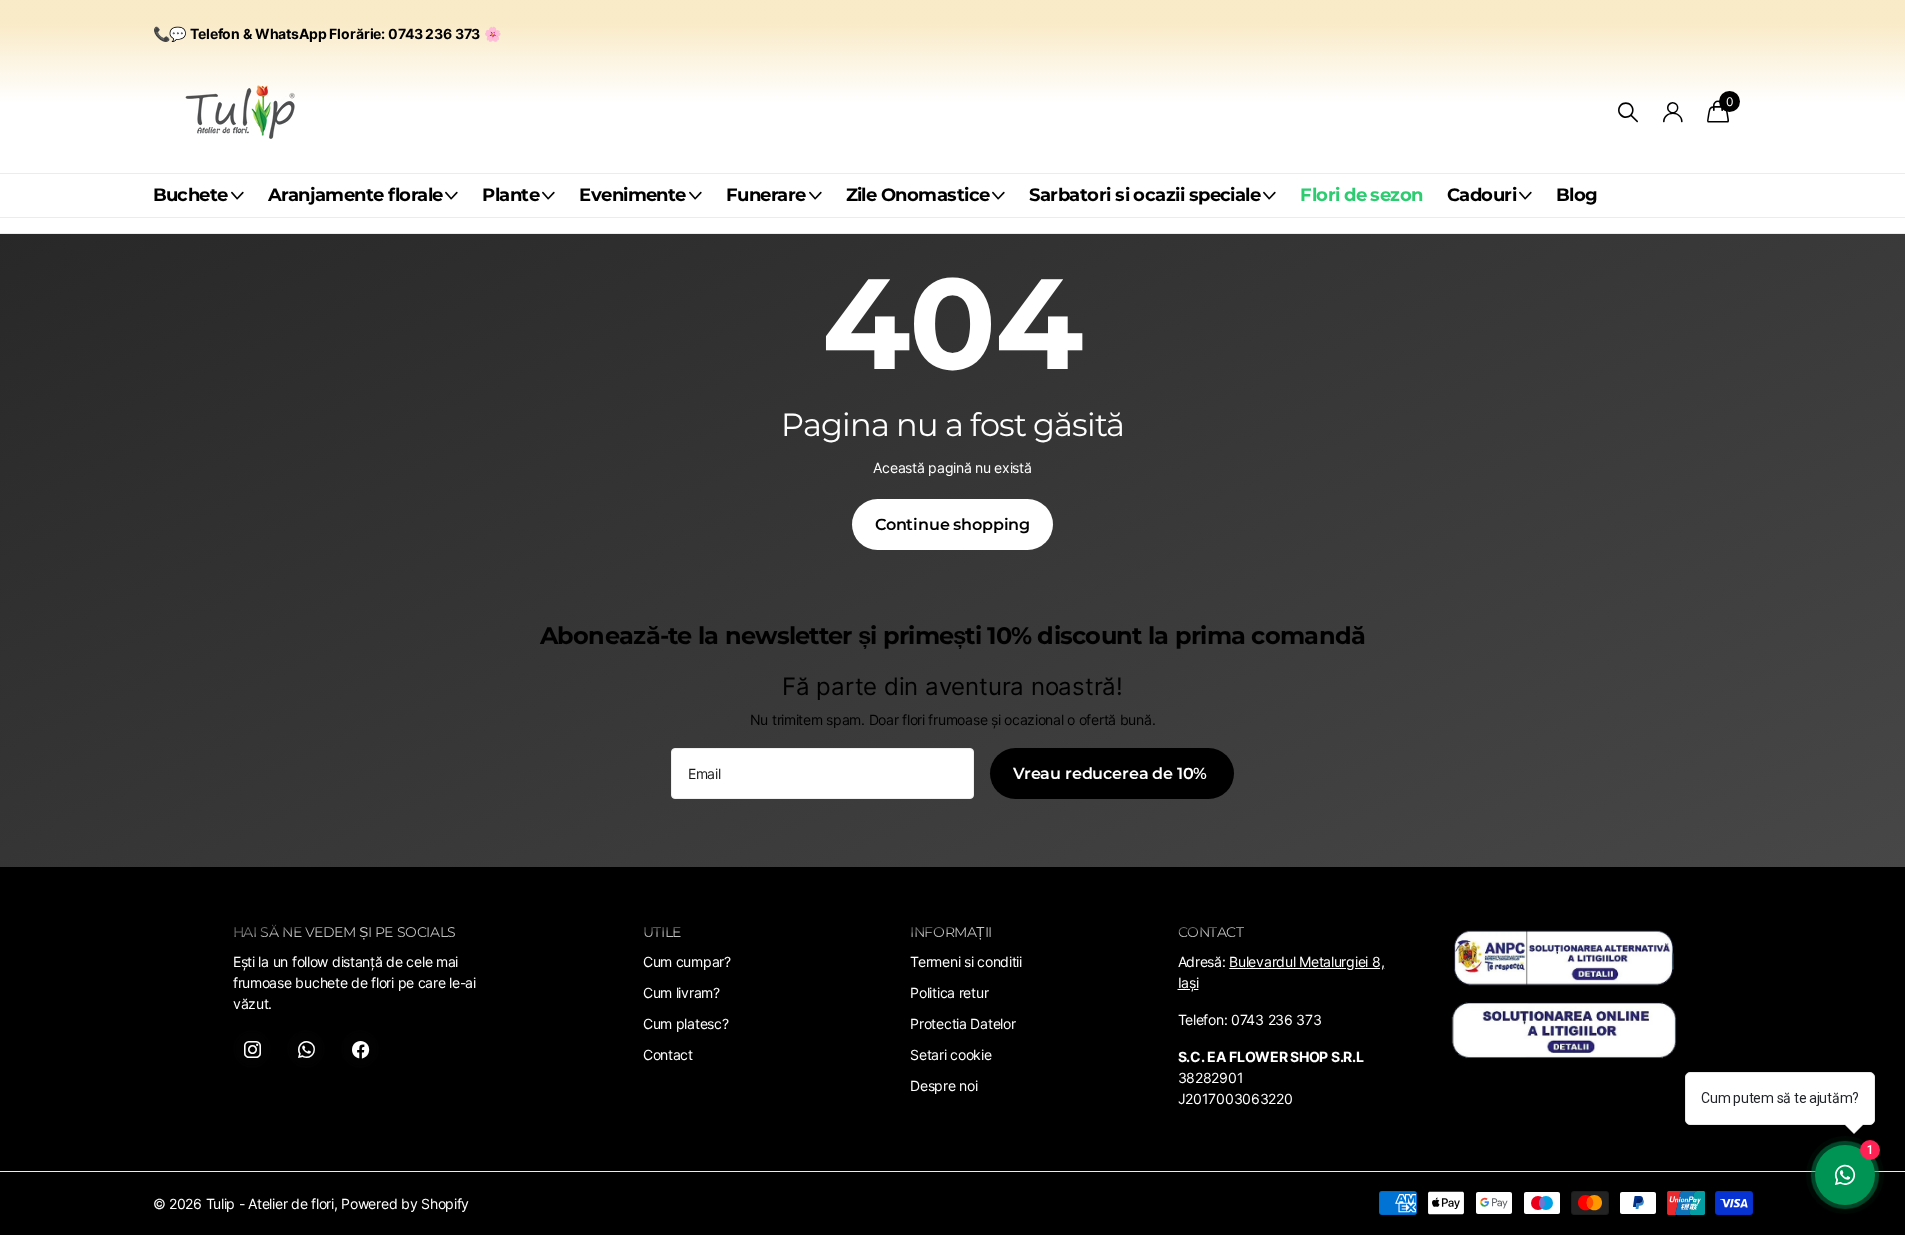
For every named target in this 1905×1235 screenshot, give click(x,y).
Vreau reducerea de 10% (1112, 773)
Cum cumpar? (687, 961)
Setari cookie (950, 1054)
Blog (1577, 195)
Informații (951, 932)
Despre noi (943, 1085)
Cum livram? (681, 992)
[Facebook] (360, 1049)
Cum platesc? (686, 1023)
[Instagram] (252, 1049)
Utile (662, 932)
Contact (668, 1054)
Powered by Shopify (405, 1203)
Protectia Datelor (962, 1023)
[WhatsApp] (306, 1049)
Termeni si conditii (966, 961)
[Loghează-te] (1672, 112)
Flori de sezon (1361, 195)
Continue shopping (952, 524)
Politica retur (949, 992)
